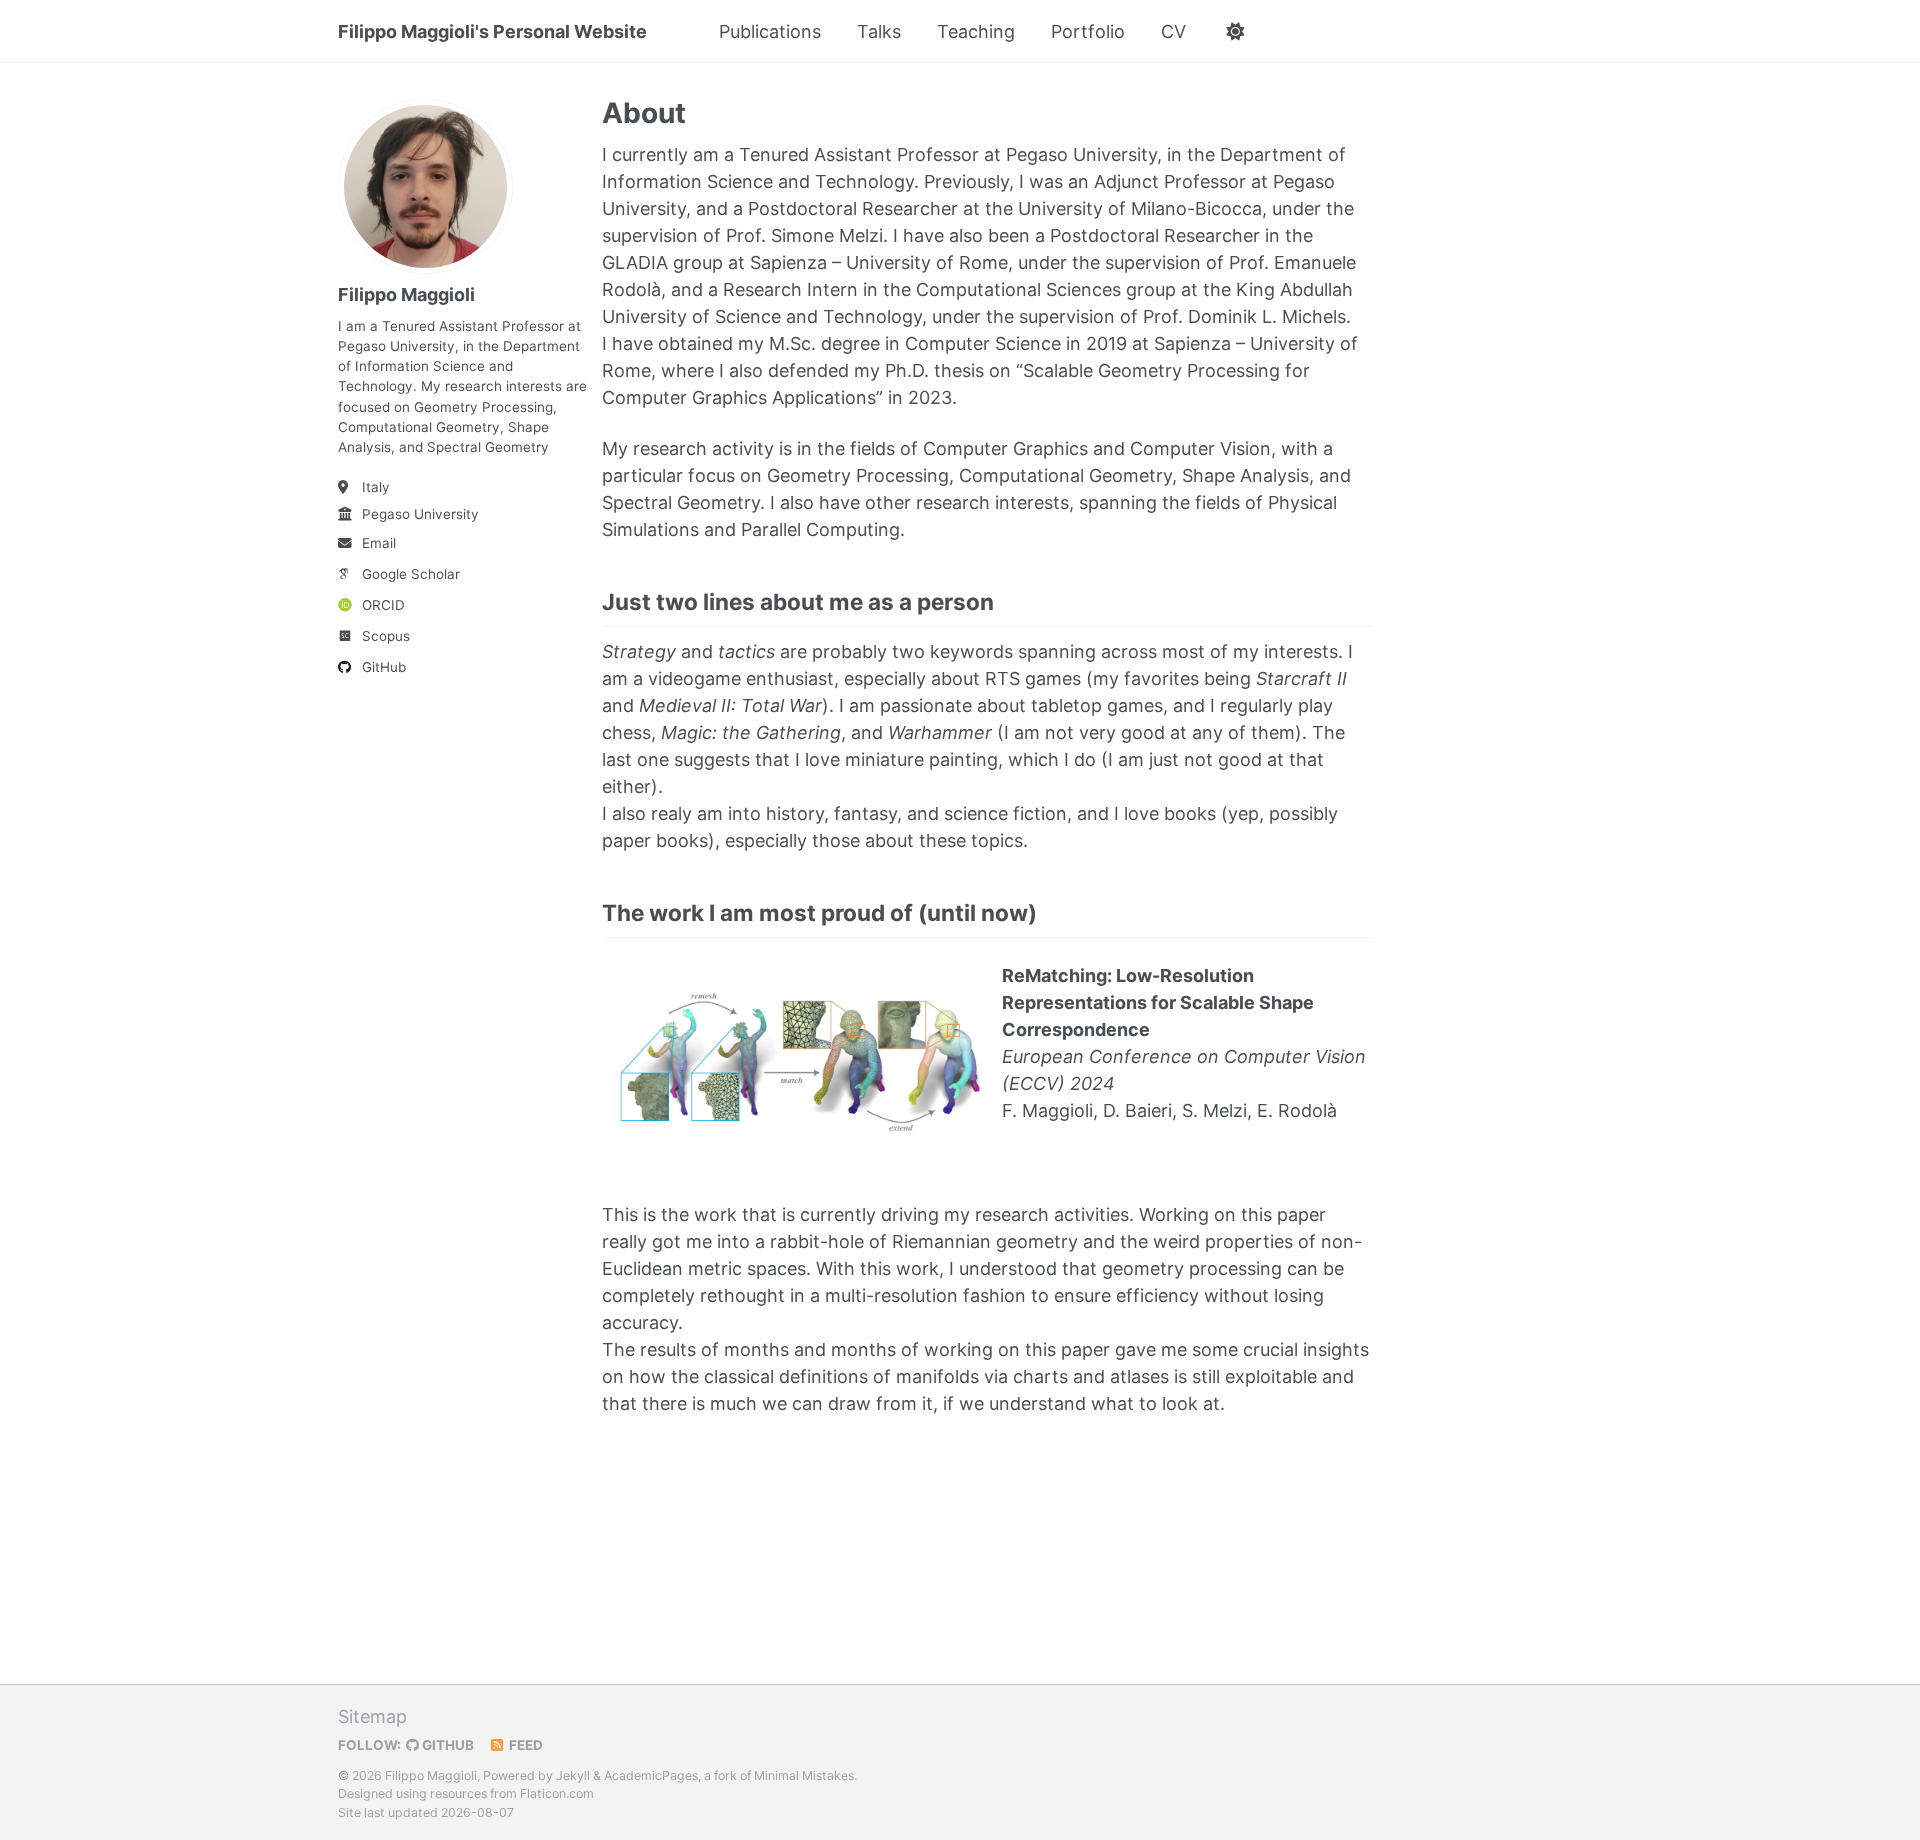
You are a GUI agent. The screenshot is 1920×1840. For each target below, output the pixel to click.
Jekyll (573, 1775)
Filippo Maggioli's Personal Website (492, 31)
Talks (879, 31)
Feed (524, 1745)
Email (379, 543)
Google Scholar (411, 574)
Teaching (976, 31)
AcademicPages (651, 1775)
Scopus (386, 636)
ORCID (383, 605)
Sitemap (372, 1716)
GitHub (384, 667)
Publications (770, 31)
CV (1173, 31)
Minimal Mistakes (804, 1775)
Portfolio (1088, 31)
